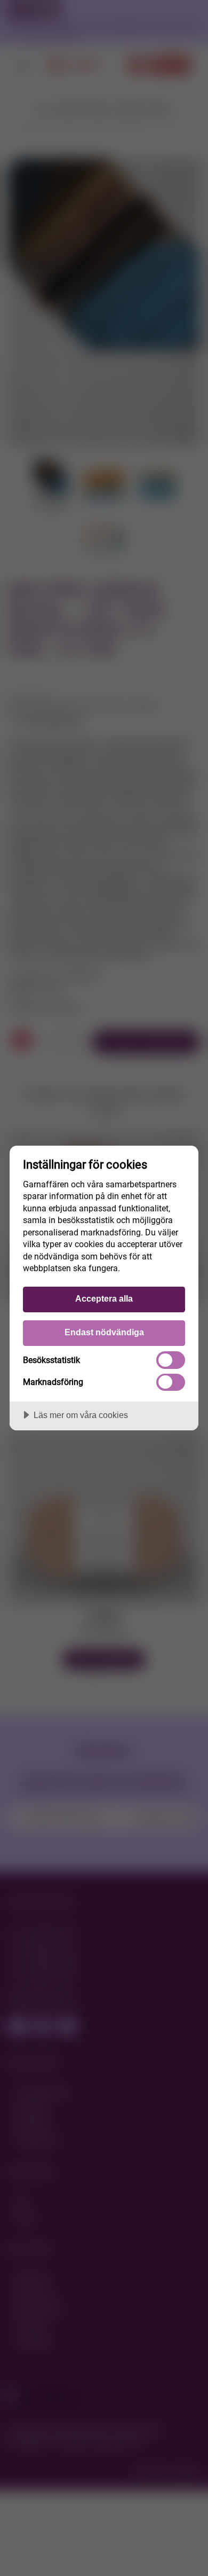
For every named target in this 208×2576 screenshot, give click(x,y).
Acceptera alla (104, 1298)
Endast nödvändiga (104, 1332)
